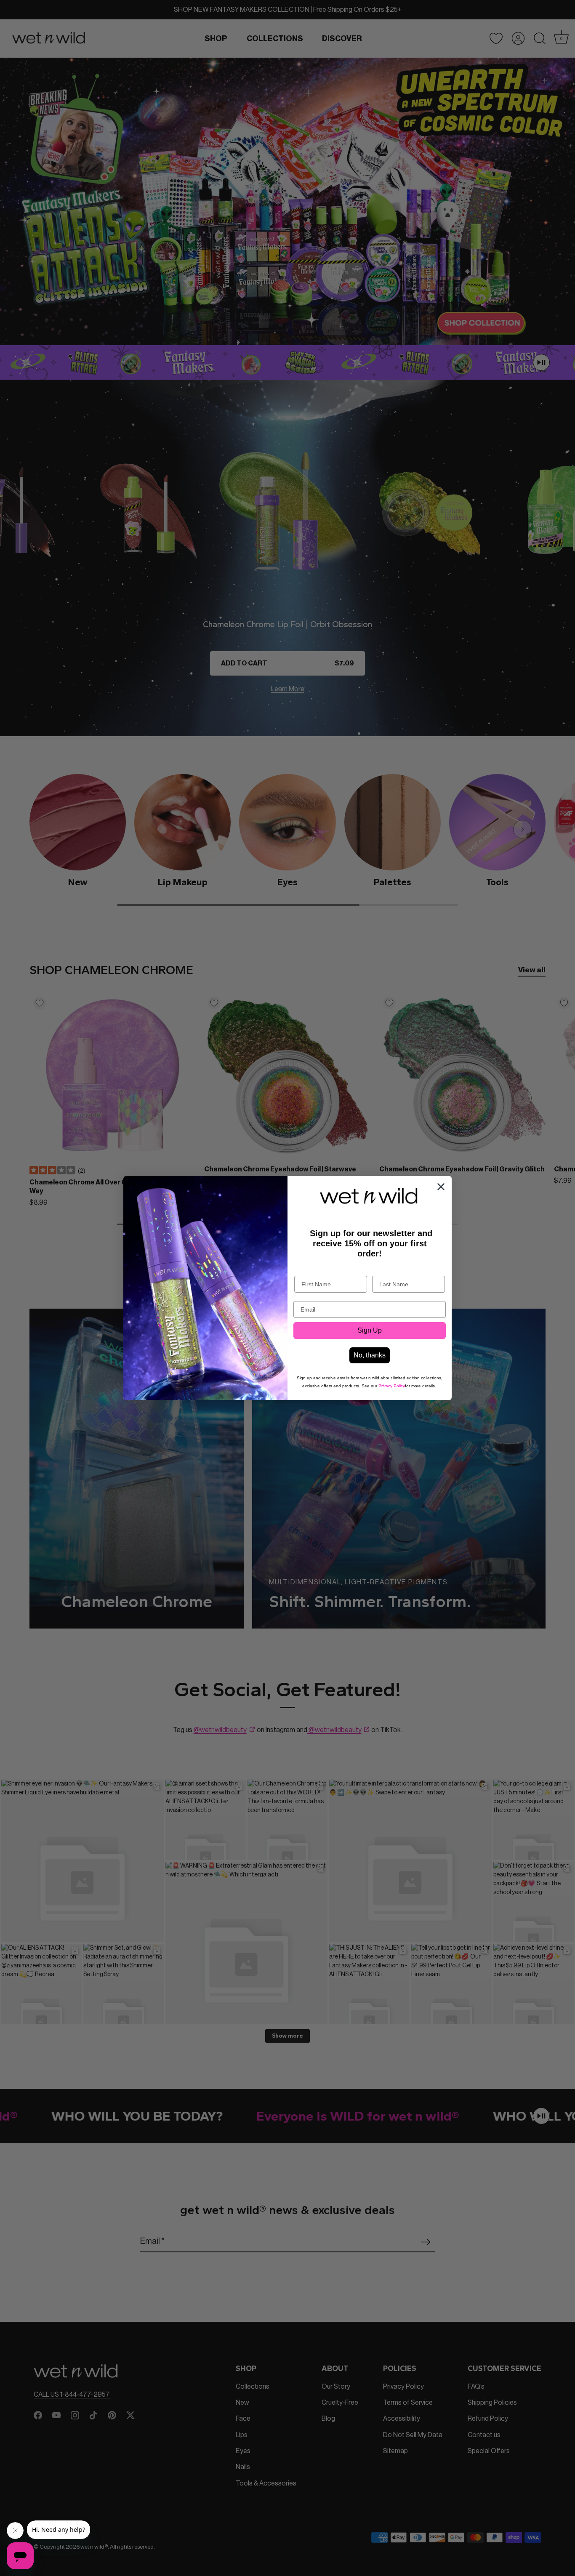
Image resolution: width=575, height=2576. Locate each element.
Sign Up (370, 1330)
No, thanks (370, 1355)
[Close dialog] (441, 1187)
